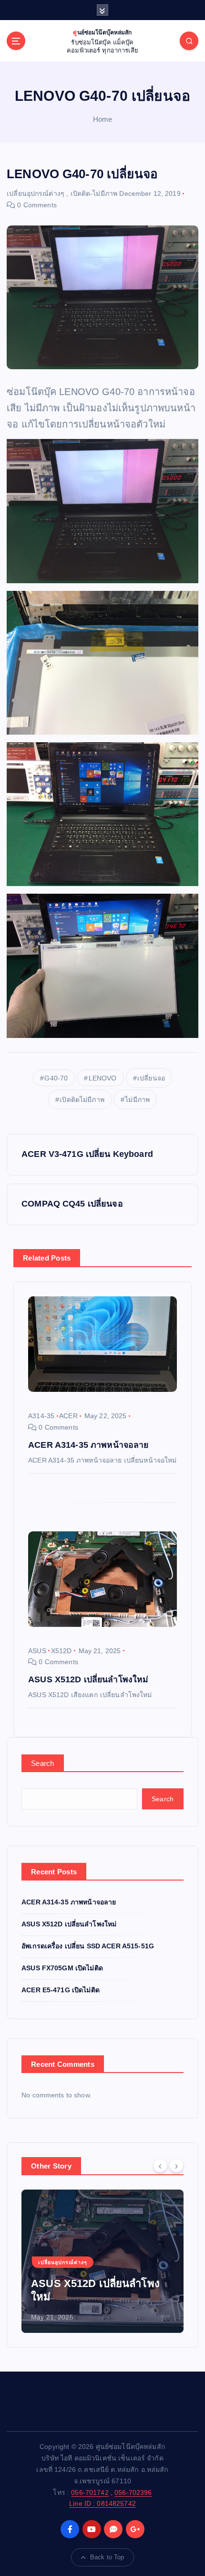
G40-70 (56, 1078)
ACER (68, 1416)
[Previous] (160, 2165)
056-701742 (90, 2492)
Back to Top (107, 2557)
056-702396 (133, 2492)
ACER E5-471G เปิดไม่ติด (61, 1990)
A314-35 (41, 1416)
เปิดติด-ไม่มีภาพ (94, 193)
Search (43, 1763)
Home (103, 119)
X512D (61, 1651)
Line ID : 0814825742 (102, 2503)
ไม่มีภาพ (137, 1100)
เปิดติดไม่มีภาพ (82, 1100)
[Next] (176, 2165)
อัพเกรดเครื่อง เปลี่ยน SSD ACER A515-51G (88, 1946)
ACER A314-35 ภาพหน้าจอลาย (69, 1902)
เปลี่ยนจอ (151, 1078)
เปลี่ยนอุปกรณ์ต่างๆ (36, 193)
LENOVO (103, 1078)
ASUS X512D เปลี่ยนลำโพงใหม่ (69, 1924)
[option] (102, 2261)
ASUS (37, 1651)
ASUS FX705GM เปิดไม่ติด (62, 1968)
